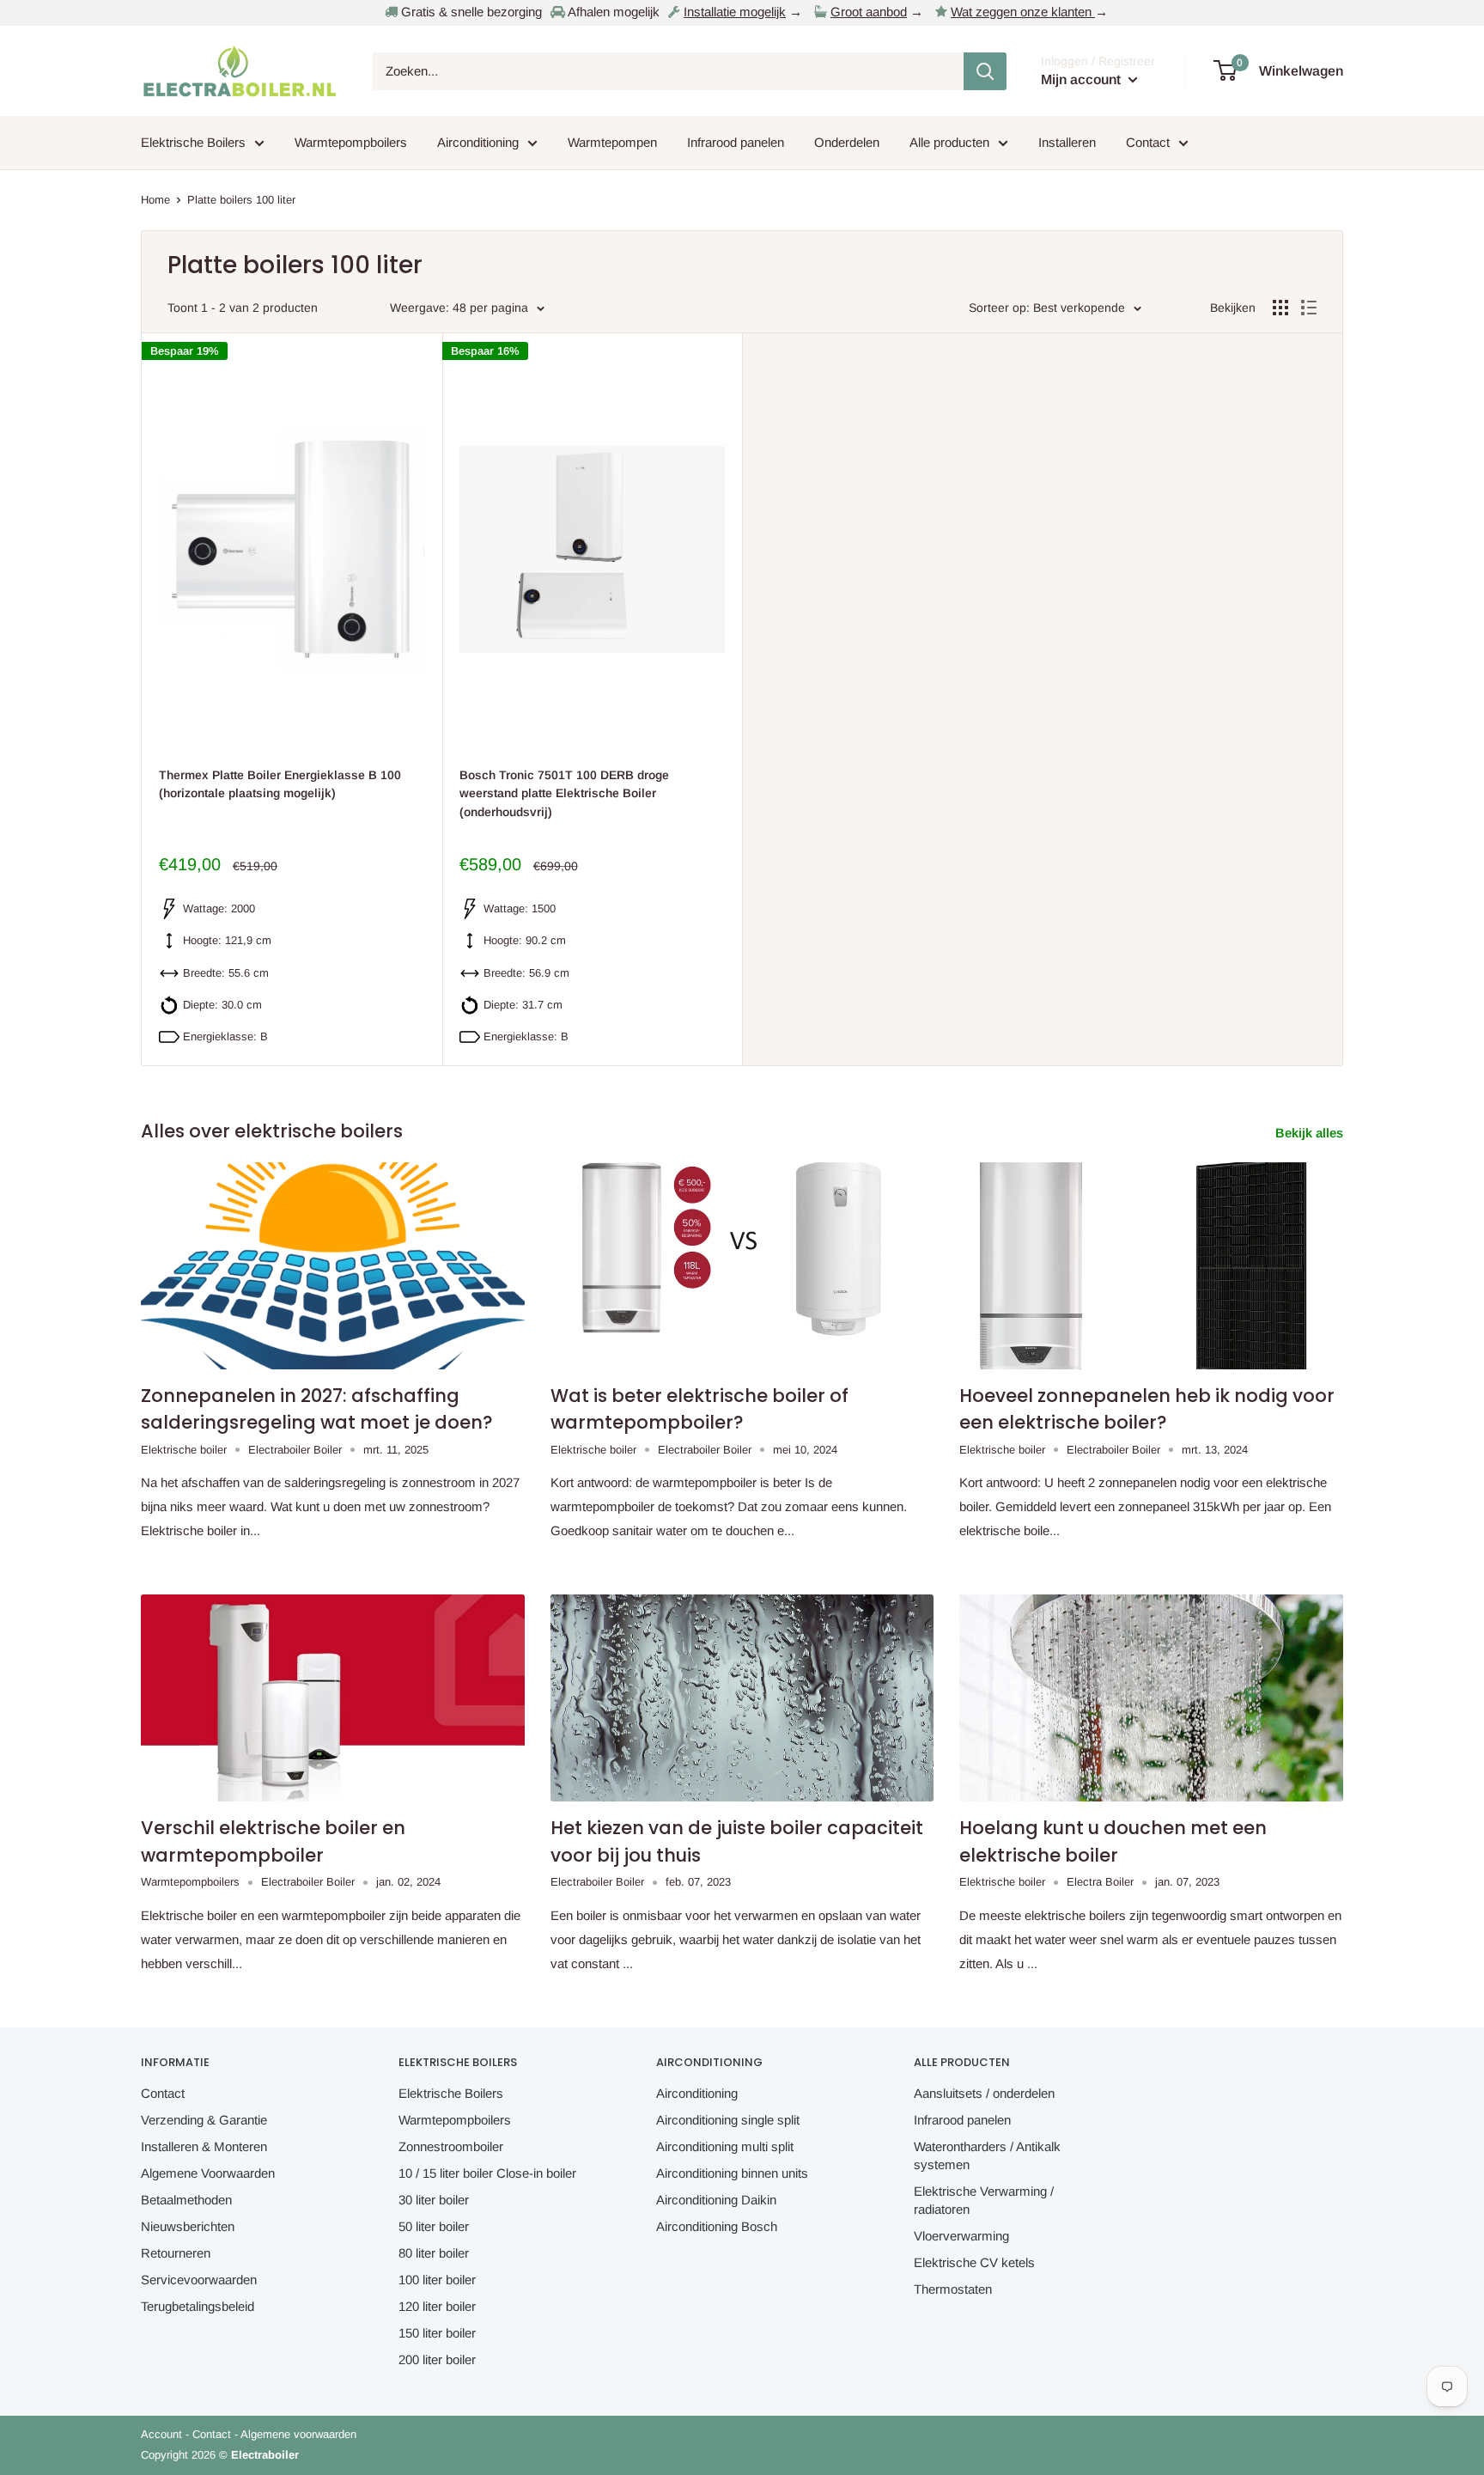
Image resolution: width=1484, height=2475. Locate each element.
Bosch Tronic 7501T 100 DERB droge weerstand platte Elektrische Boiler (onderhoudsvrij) (564, 793)
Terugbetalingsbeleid (198, 2306)
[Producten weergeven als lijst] (1309, 308)
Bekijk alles (1311, 1133)
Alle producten (949, 142)
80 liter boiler (434, 2253)
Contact (1148, 142)
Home (155, 200)
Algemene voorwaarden (298, 2434)
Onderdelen (847, 142)
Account (161, 2434)
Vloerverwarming (961, 2236)
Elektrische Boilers (193, 142)
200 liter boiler (437, 2359)
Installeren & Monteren (204, 2146)
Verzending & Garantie (204, 2120)
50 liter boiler (434, 2226)
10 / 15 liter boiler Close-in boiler (487, 2173)
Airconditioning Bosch (717, 2226)
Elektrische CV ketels (974, 2262)
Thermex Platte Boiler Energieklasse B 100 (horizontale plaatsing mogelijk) (280, 784)
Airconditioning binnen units (732, 2173)
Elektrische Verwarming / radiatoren (984, 2200)
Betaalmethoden (186, 2200)
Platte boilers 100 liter (241, 200)
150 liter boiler (437, 2333)
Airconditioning (478, 142)
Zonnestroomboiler (451, 2146)
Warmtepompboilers (351, 142)
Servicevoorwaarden (199, 2280)
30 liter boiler (434, 2200)
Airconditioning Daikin (716, 2200)
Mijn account (1083, 79)
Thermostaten (953, 2289)
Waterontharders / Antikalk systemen (987, 2155)
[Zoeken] (985, 71)
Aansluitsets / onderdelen (984, 2093)
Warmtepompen (612, 142)
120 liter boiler (437, 2306)
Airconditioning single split (728, 2120)
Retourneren (176, 2253)
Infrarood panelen (736, 142)
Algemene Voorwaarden (208, 2173)
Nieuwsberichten (188, 2226)
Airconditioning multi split (725, 2146)
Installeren (1067, 142)
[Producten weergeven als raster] (1280, 308)
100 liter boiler (437, 2280)
